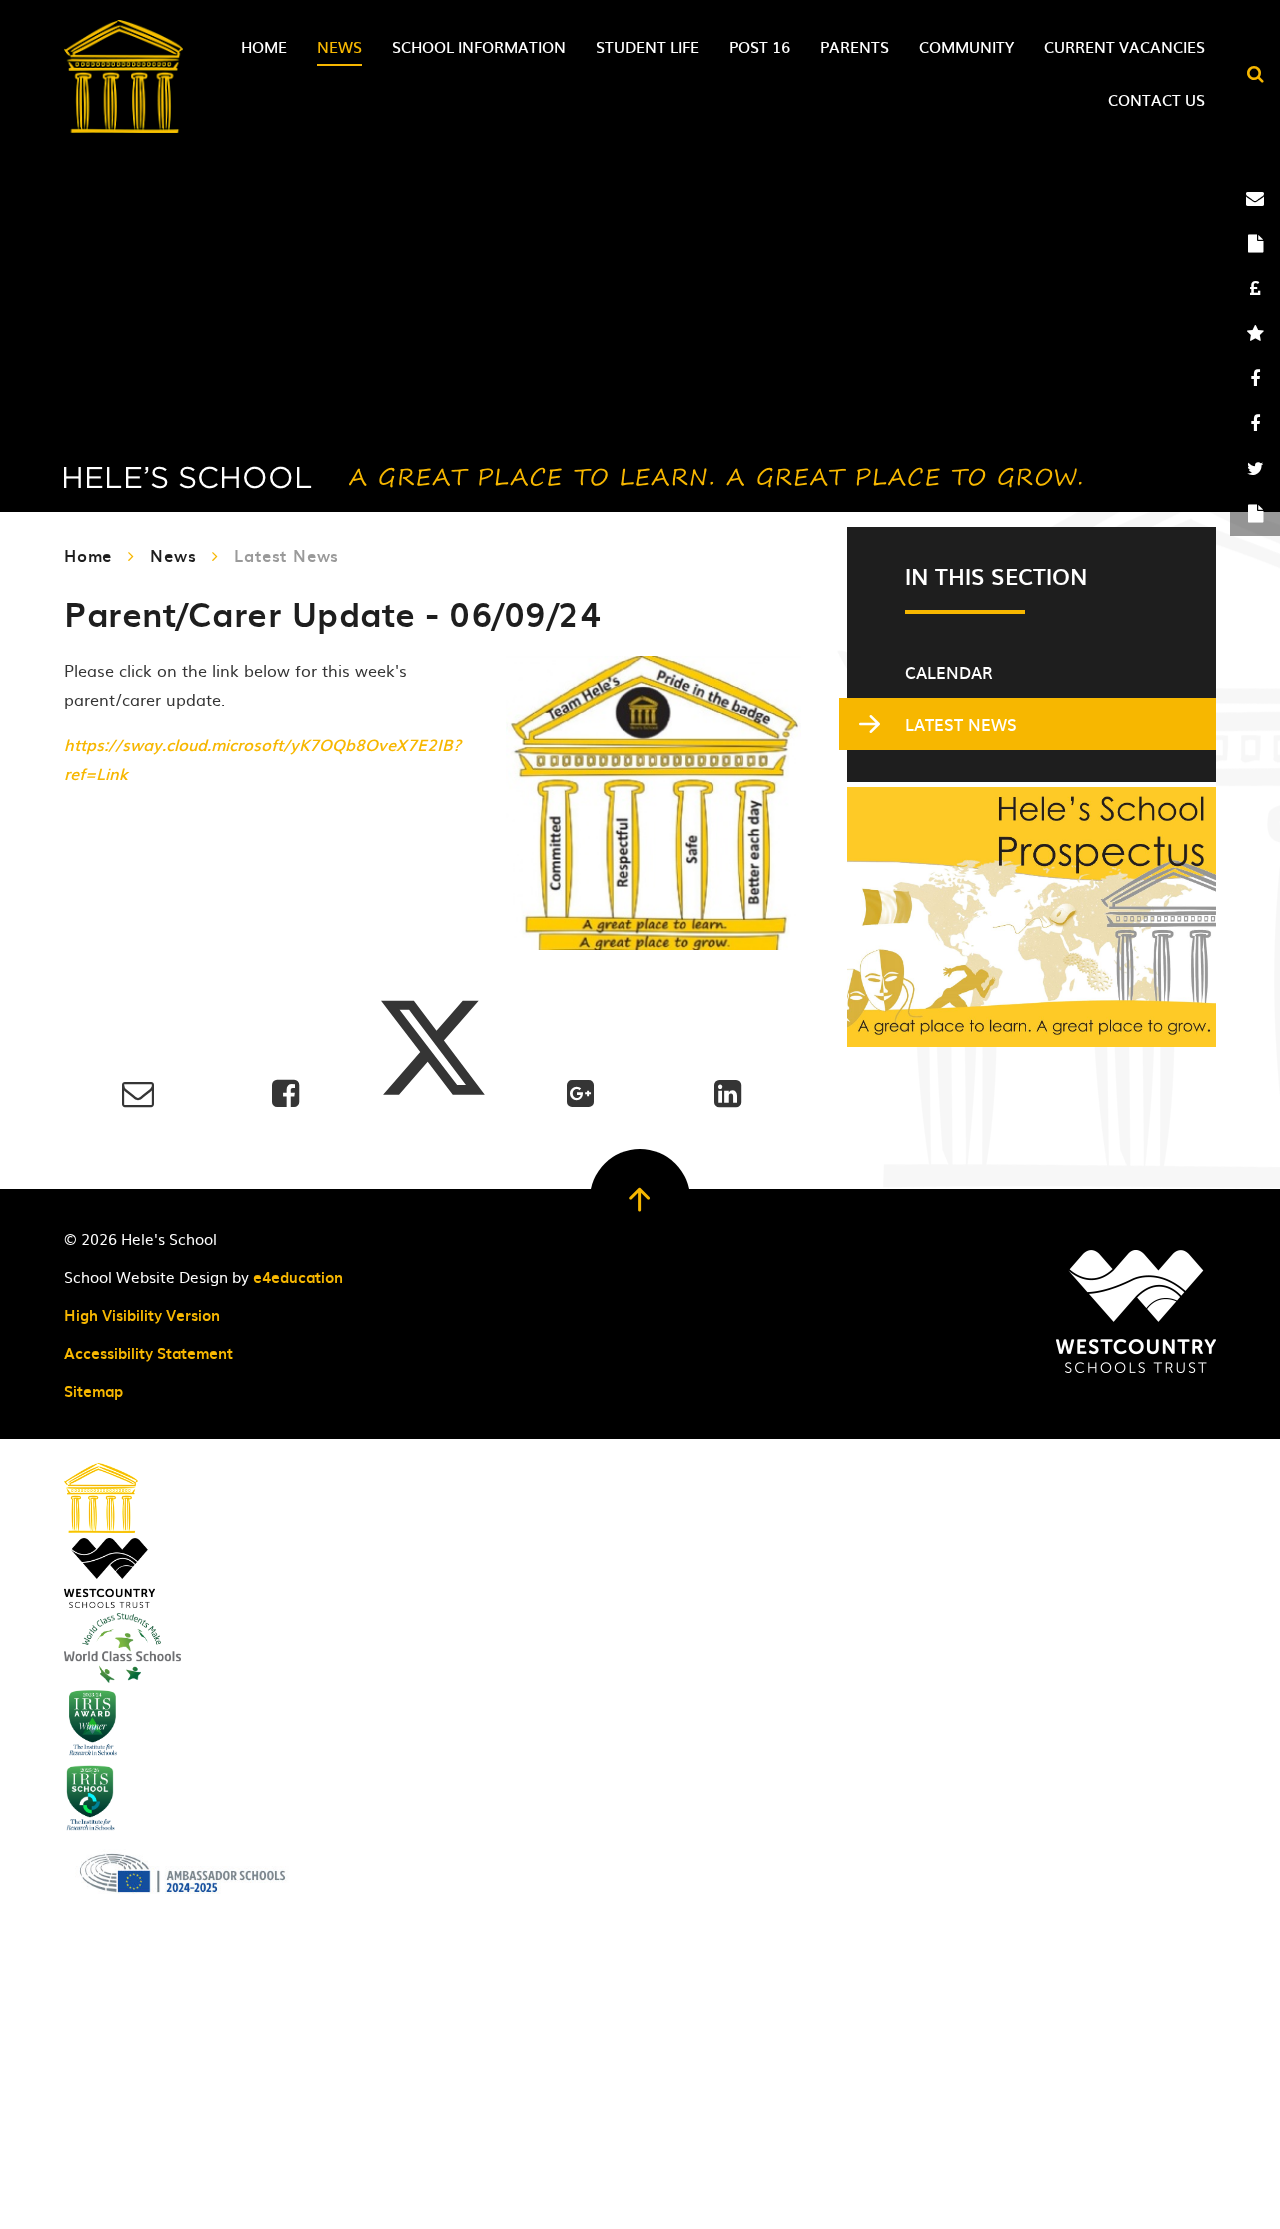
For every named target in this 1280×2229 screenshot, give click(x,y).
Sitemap (93, 1391)
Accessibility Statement (148, 1353)
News (173, 555)
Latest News (286, 555)
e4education (298, 1277)
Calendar (949, 672)
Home (88, 555)
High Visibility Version (142, 1315)
